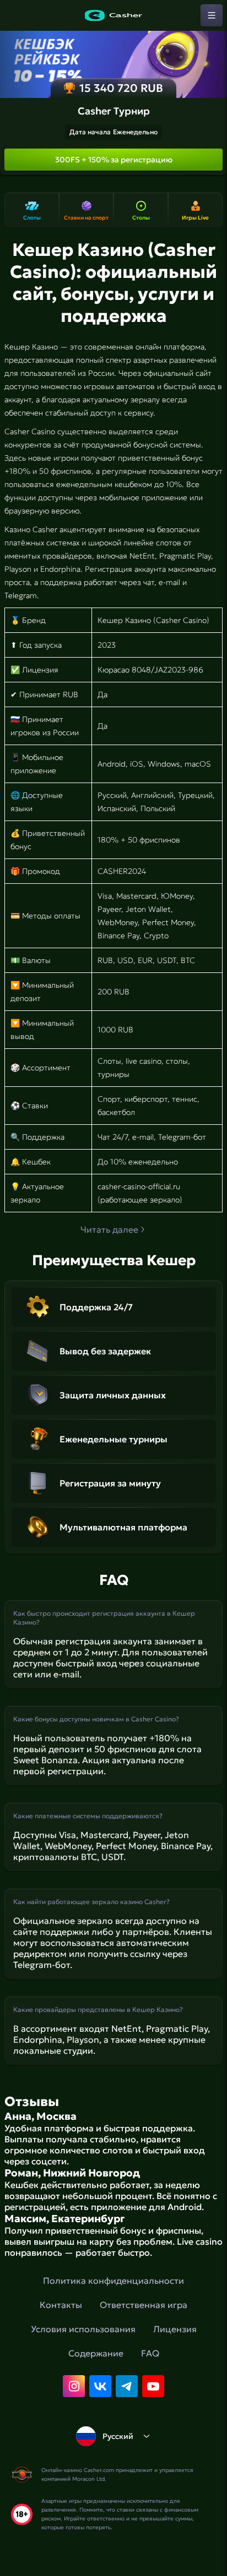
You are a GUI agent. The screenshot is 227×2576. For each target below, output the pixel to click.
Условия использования (83, 2329)
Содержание (96, 2353)
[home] (113, 15)
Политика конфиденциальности (113, 2280)
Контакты (61, 2305)
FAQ (150, 2353)
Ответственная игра (144, 2305)
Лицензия (175, 2329)
